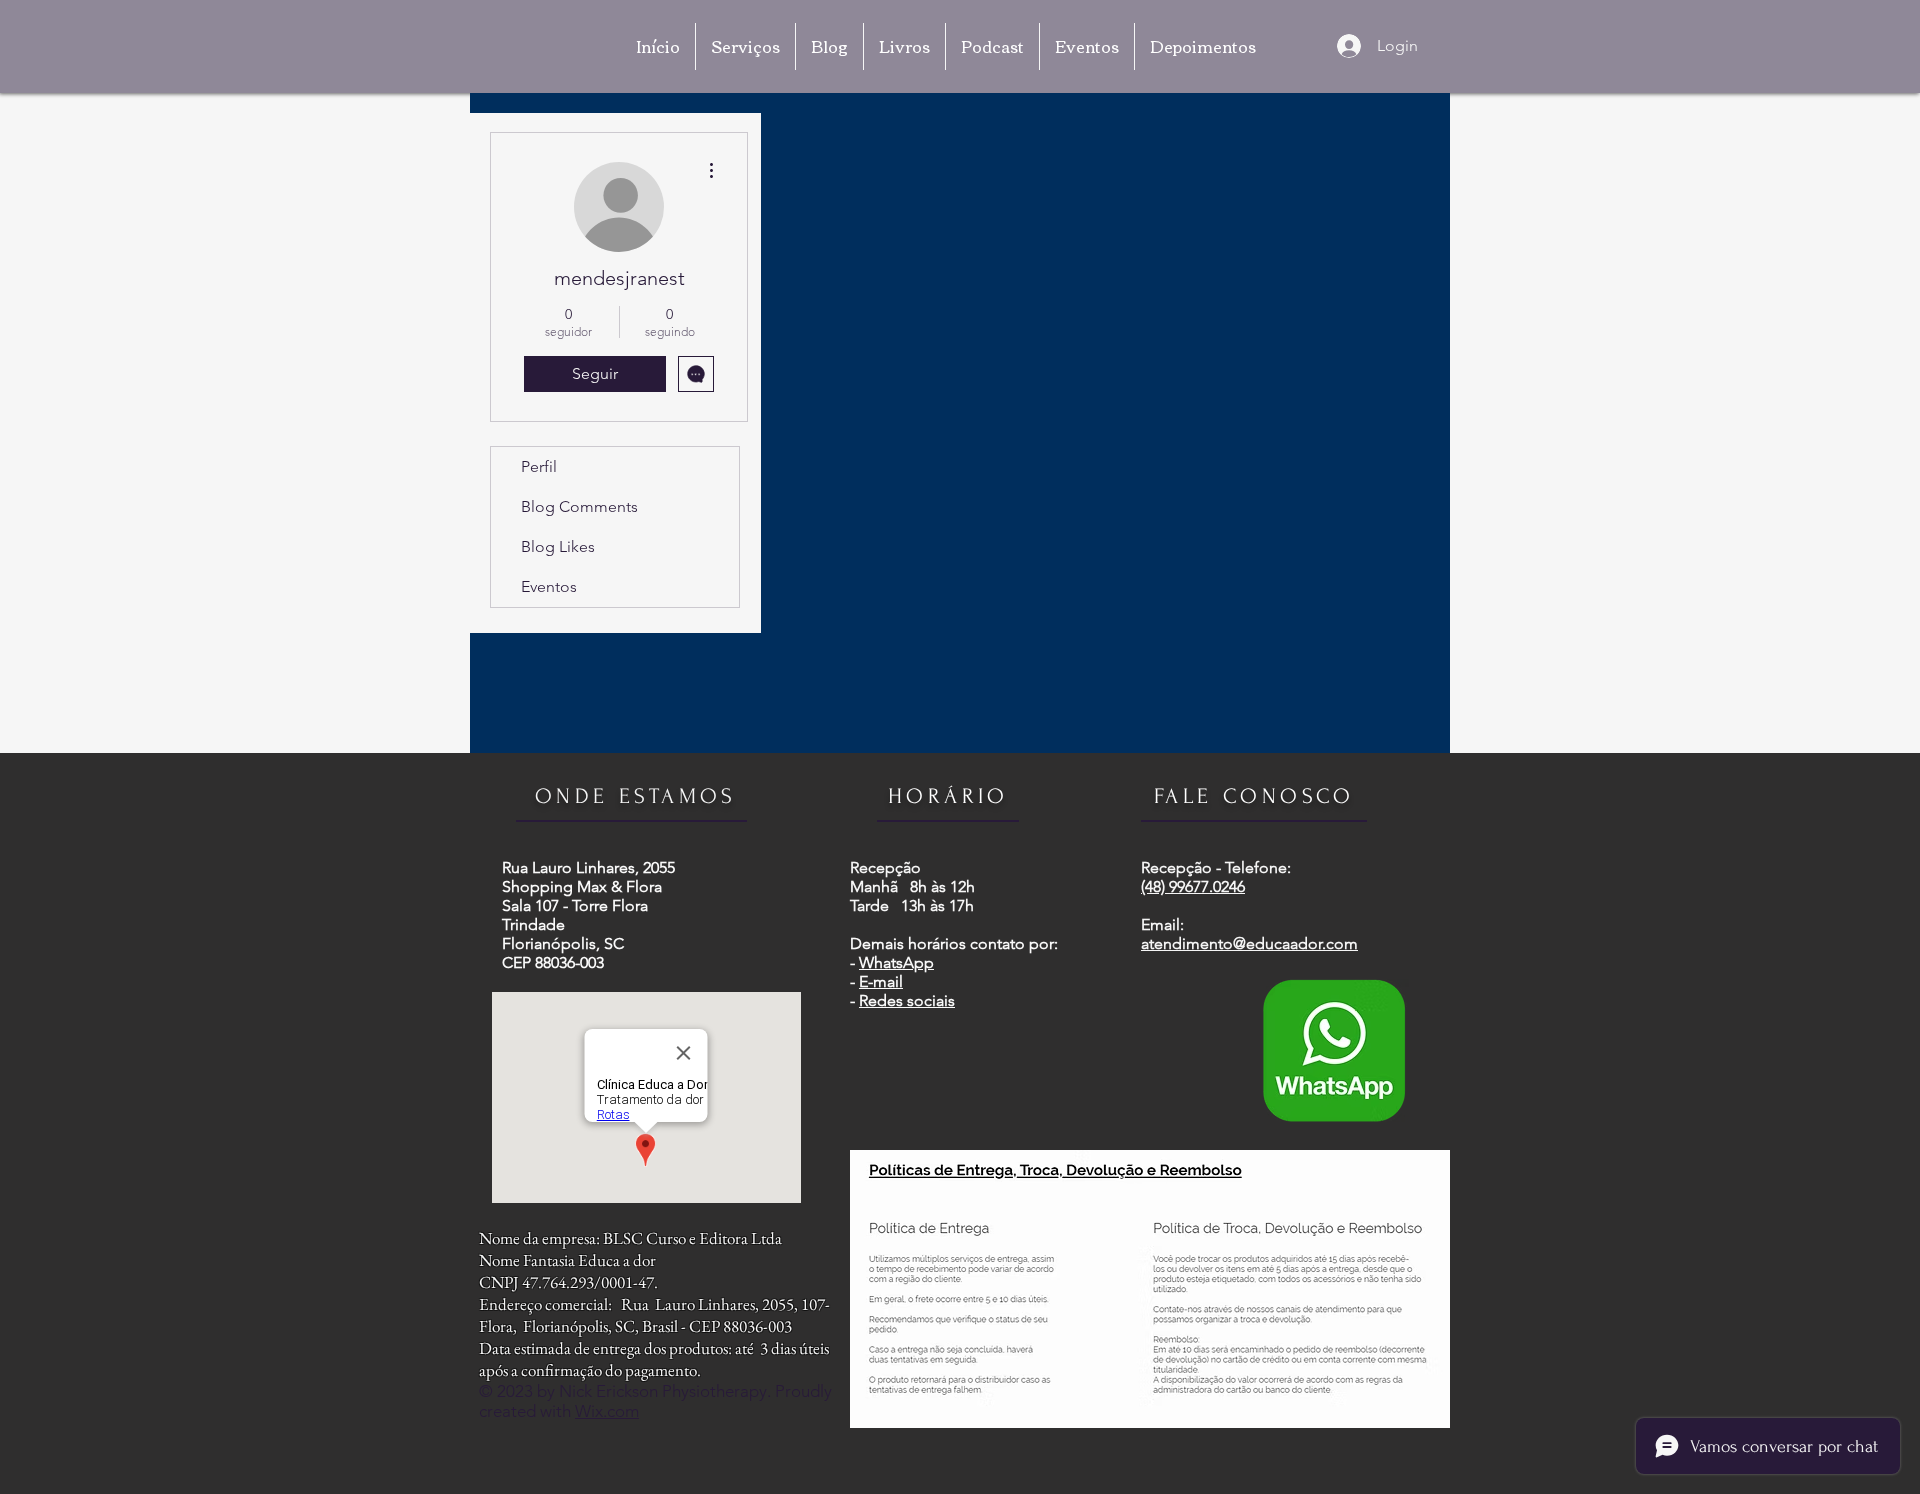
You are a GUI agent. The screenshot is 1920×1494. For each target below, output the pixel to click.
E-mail (881, 981)
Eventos (549, 586)
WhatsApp (896, 962)
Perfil (539, 466)
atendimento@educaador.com (1249, 943)
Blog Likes (558, 546)
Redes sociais (907, 1000)
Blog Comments (579, 506)
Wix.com (607, 1411)
